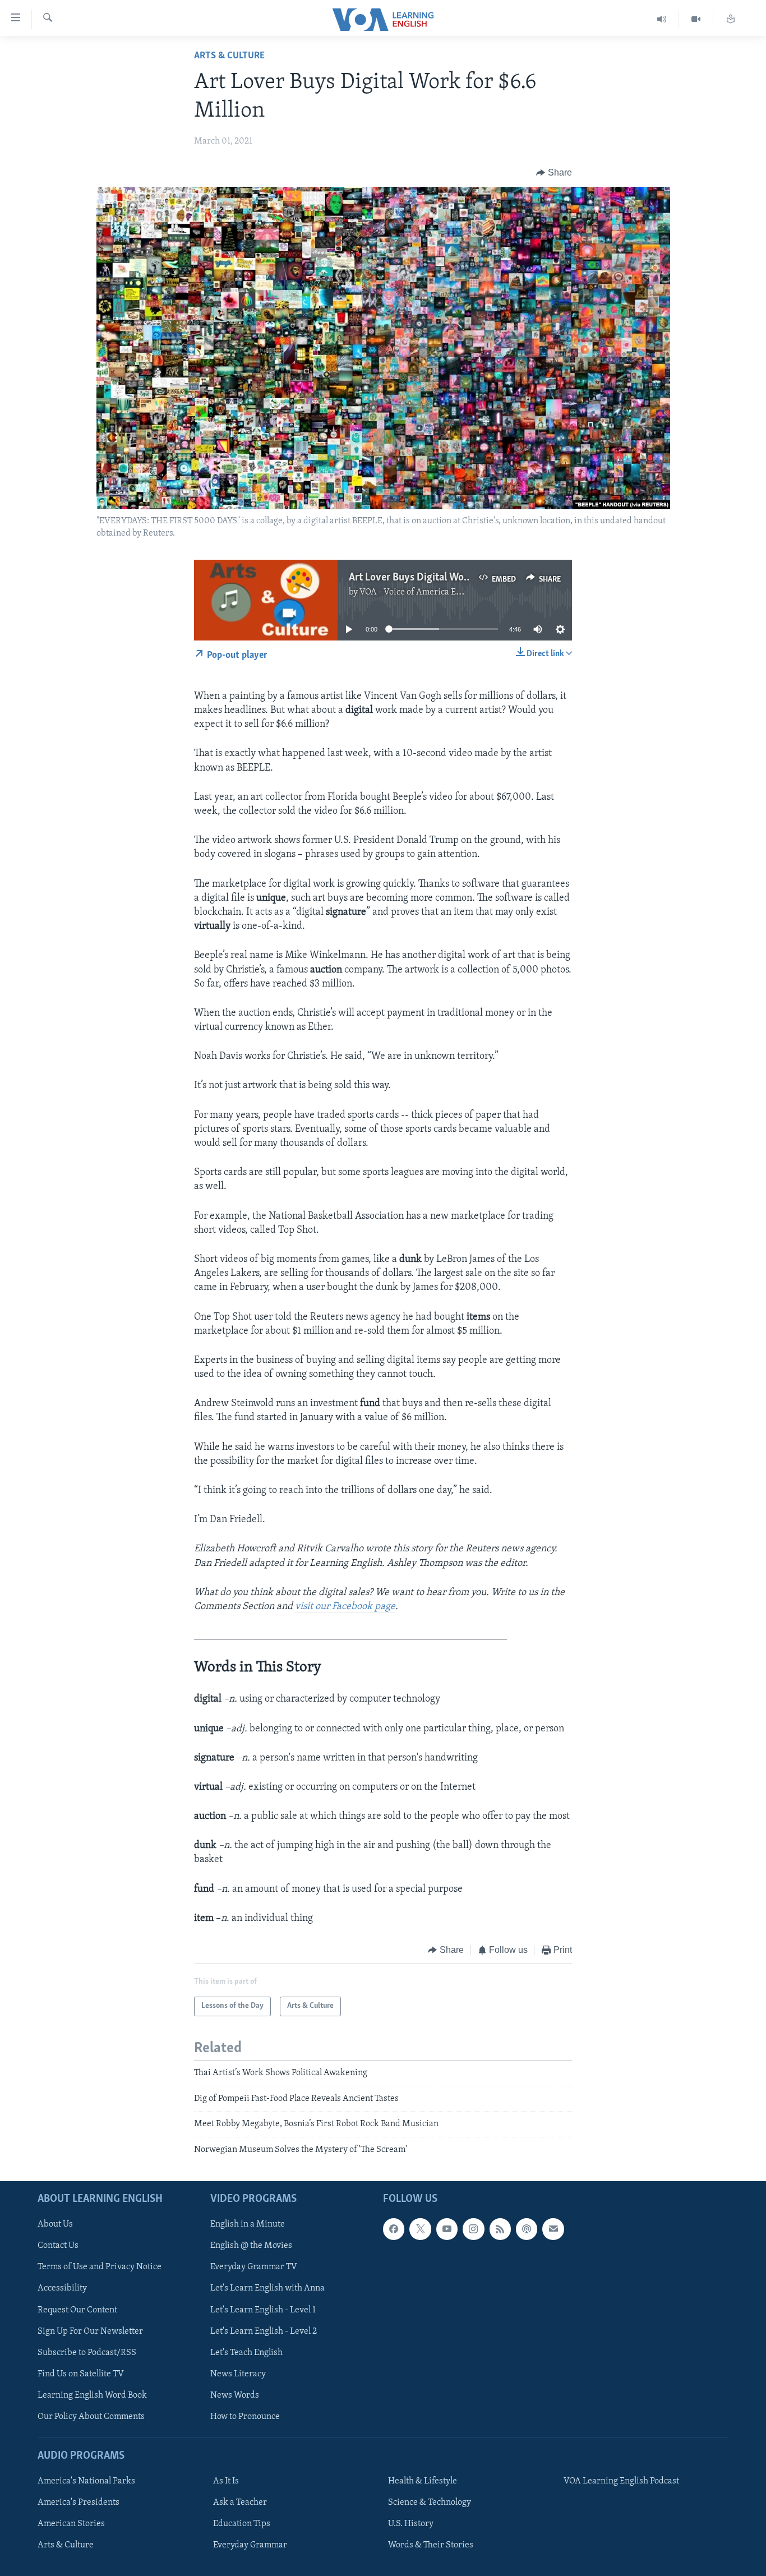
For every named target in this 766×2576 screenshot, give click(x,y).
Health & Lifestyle (423, 2481)
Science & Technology (430, 2503)
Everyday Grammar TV (254, 2267)
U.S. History (411, 2524)
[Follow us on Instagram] (473, 2229)
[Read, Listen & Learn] (731, 19)
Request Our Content (77, 2310)
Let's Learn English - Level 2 (264, 2331)
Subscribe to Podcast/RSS (87, 2353)
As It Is (226, 2481)
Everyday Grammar (250, 2545)
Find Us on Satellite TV (81, 2374)
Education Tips (242, 2524)
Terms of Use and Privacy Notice (100, 2267)
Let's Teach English (246, 2353)
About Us (55, 2224)
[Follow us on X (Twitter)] (420, 2229)
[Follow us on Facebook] (394, 2229)
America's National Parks (86, 2481)
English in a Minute (248, 2224)
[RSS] (500, 2229)
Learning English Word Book (92, 2395)
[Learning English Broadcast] (662, 19)
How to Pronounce (245, 2417)
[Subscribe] (553, 2229)
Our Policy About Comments (91, 2417)
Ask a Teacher (240, 2503)
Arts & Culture (229, 56)
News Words (235, 2395)
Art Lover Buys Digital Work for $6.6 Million (447, 578)
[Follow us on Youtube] (447, 2229)
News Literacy (238, 2374)
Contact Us (58, 2246)
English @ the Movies (251, 2246)
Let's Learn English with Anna (267, 2288)
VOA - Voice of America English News (431, 592)
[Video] (696, 19)
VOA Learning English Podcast (621, 2481)
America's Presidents (79, 2503)
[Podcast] (527, 2229)
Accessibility (62, 2288)
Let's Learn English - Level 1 (263, 2310)
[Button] (554, 173)
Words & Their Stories (431, 2545)
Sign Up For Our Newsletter (90, 2331)
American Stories (71, 2524)
